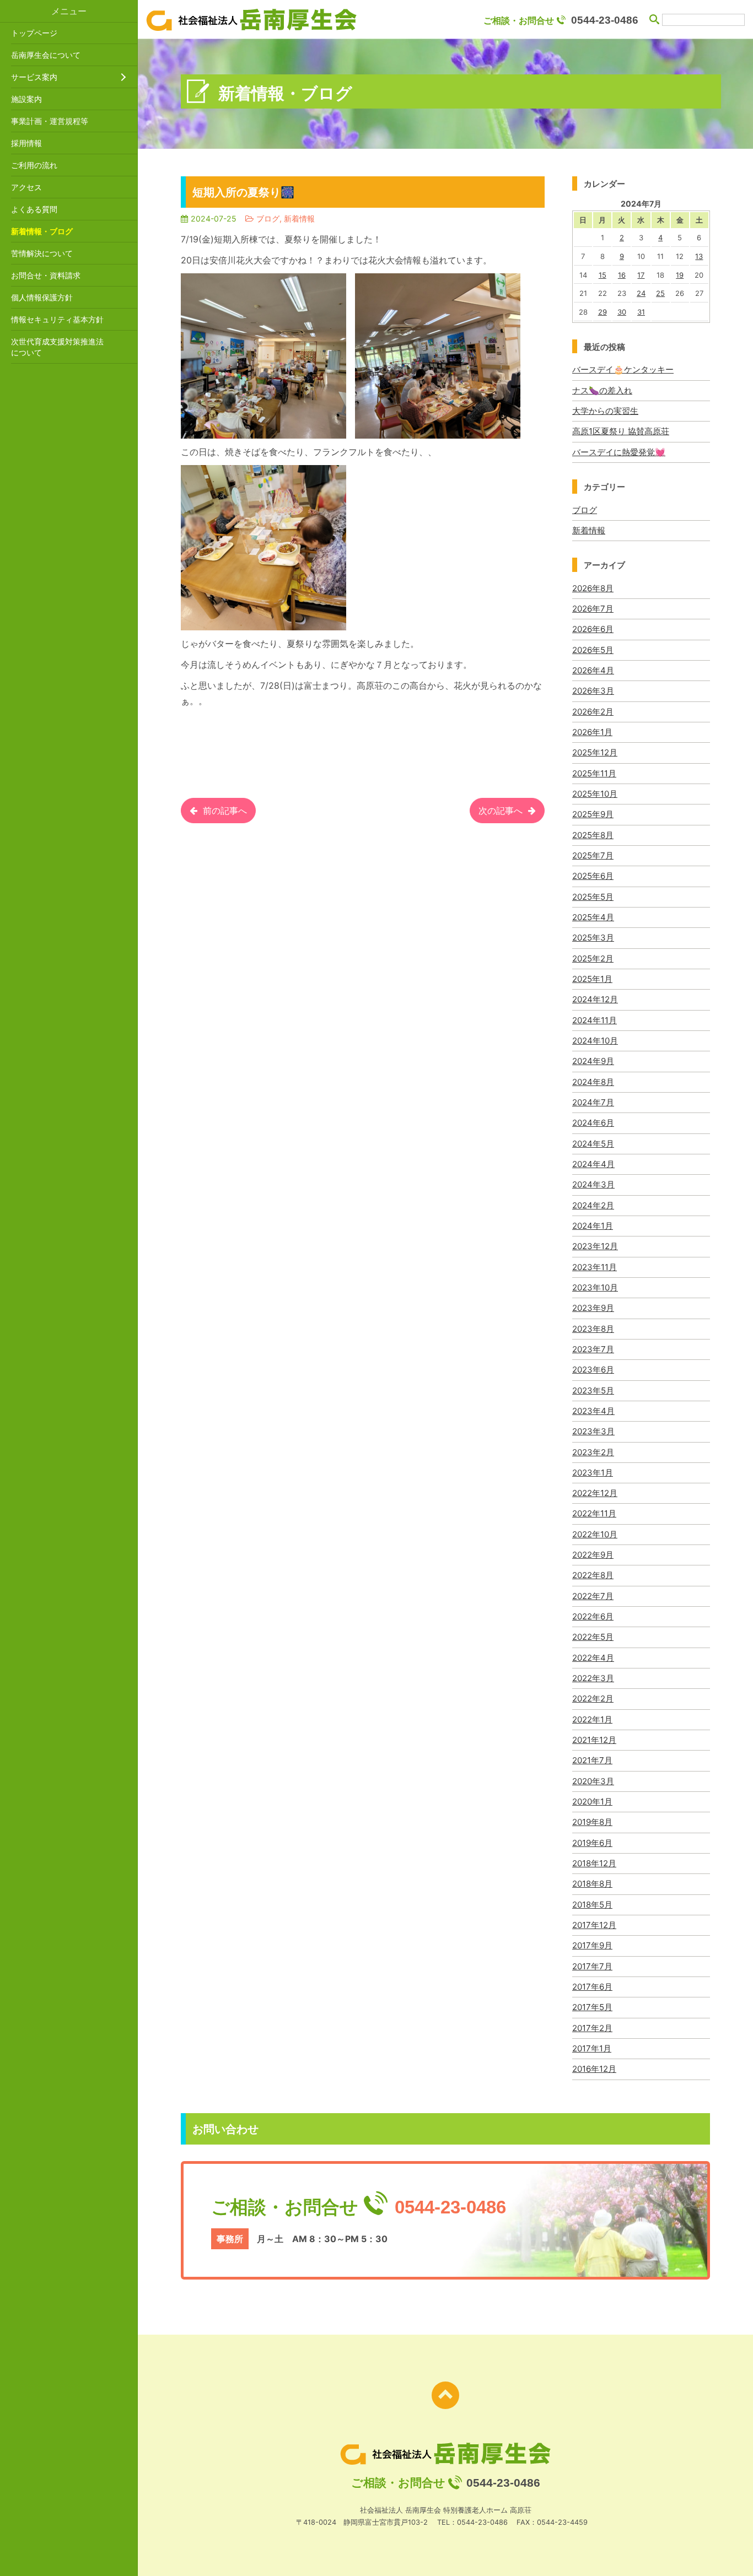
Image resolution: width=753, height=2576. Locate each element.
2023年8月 (593, 1329)
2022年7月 (593, 1596)
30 (622, 312)
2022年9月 (593, 1555)
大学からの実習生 (605, 411)
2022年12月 (595, 1493)
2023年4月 (593, 1411)
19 (680, 275)
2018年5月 (592, 1905)
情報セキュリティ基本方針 (57, 319)
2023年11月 (595, 1267)
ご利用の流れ (34, 165)
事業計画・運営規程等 (50, 121)
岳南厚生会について (46, 55)
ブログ (585, 510)
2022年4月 (593, 1658)
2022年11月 (594, 1513)
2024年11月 (595, 1020)
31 (641, 312)
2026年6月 (593, 629)
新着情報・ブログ (42, 231)
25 (660, 293)
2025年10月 (595, 794)
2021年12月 (594, 1740)
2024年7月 (593, 1102)
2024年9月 (593, 1061)
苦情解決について (42, 253)
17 (641, 275)
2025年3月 (593, 938)
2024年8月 (593, 1082)
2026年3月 (593, 691)
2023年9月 (593, 1308)
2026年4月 (593, 670)
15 (603, 275)
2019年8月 (592, 1822)
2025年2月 (593, 958)
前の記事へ (225, 811)
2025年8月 (593, 835)
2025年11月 (594, 773)
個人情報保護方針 (42, 297)
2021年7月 (592, 1760)
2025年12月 (595, 752)
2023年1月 (593, 1473)
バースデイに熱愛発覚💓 (619, 452)
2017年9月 (592, 1945)
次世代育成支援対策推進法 (57, 347)
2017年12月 (594, 1925)
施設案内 (26, 99)
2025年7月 (593, 855)
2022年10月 (595, 1534)
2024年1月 (593, 1226)
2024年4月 (593, 1164)
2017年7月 (592, 1966)
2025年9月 (593, 814)
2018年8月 (592, 1884)
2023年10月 (595, 1287)
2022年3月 (593, 1678)
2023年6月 (593, 1370)
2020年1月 (592, 1802)
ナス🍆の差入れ (602, 390)
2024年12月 (595, 999)
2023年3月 (593, 1431)
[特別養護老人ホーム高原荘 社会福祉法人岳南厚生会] (251, 20)
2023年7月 (593, 1349)
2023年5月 (593, 1390)
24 (641, 293)
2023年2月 (593, 1452)
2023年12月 (595, 1246)
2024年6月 (593, 1123)
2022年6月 (593, 1616)
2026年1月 (592, 732)
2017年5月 (592, 2007)
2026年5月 (593, 650)
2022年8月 (593, 1575)
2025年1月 (592, 979)
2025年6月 (593, 876)
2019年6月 (592, 1843)
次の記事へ (501, 811)
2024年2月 (593, 1205)
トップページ (34, 33)
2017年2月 (592, 2028)
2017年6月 (592, 1987)
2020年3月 (593, 1781)
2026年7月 (593, 609)
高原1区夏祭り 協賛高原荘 (621, 431)
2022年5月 (593, 1637)
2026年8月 (593, 588)
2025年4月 (593, 917)
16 (622, 275)
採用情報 (26, 143)
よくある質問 (34, 209)
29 (603, 312)
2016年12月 (594, 2069)
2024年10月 (595, 1041)
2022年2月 (593, 1699)
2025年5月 (593, 897)
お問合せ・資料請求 (46, 275)
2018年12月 (594, 1863)
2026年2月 (593, 712)
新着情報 (589, 530)
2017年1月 (592, 2048)
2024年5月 (593, 1144)
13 (699, 256)
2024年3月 (593, 1184)
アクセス (26, 187)
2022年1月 (592, 1719)
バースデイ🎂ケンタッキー (623, 369)
